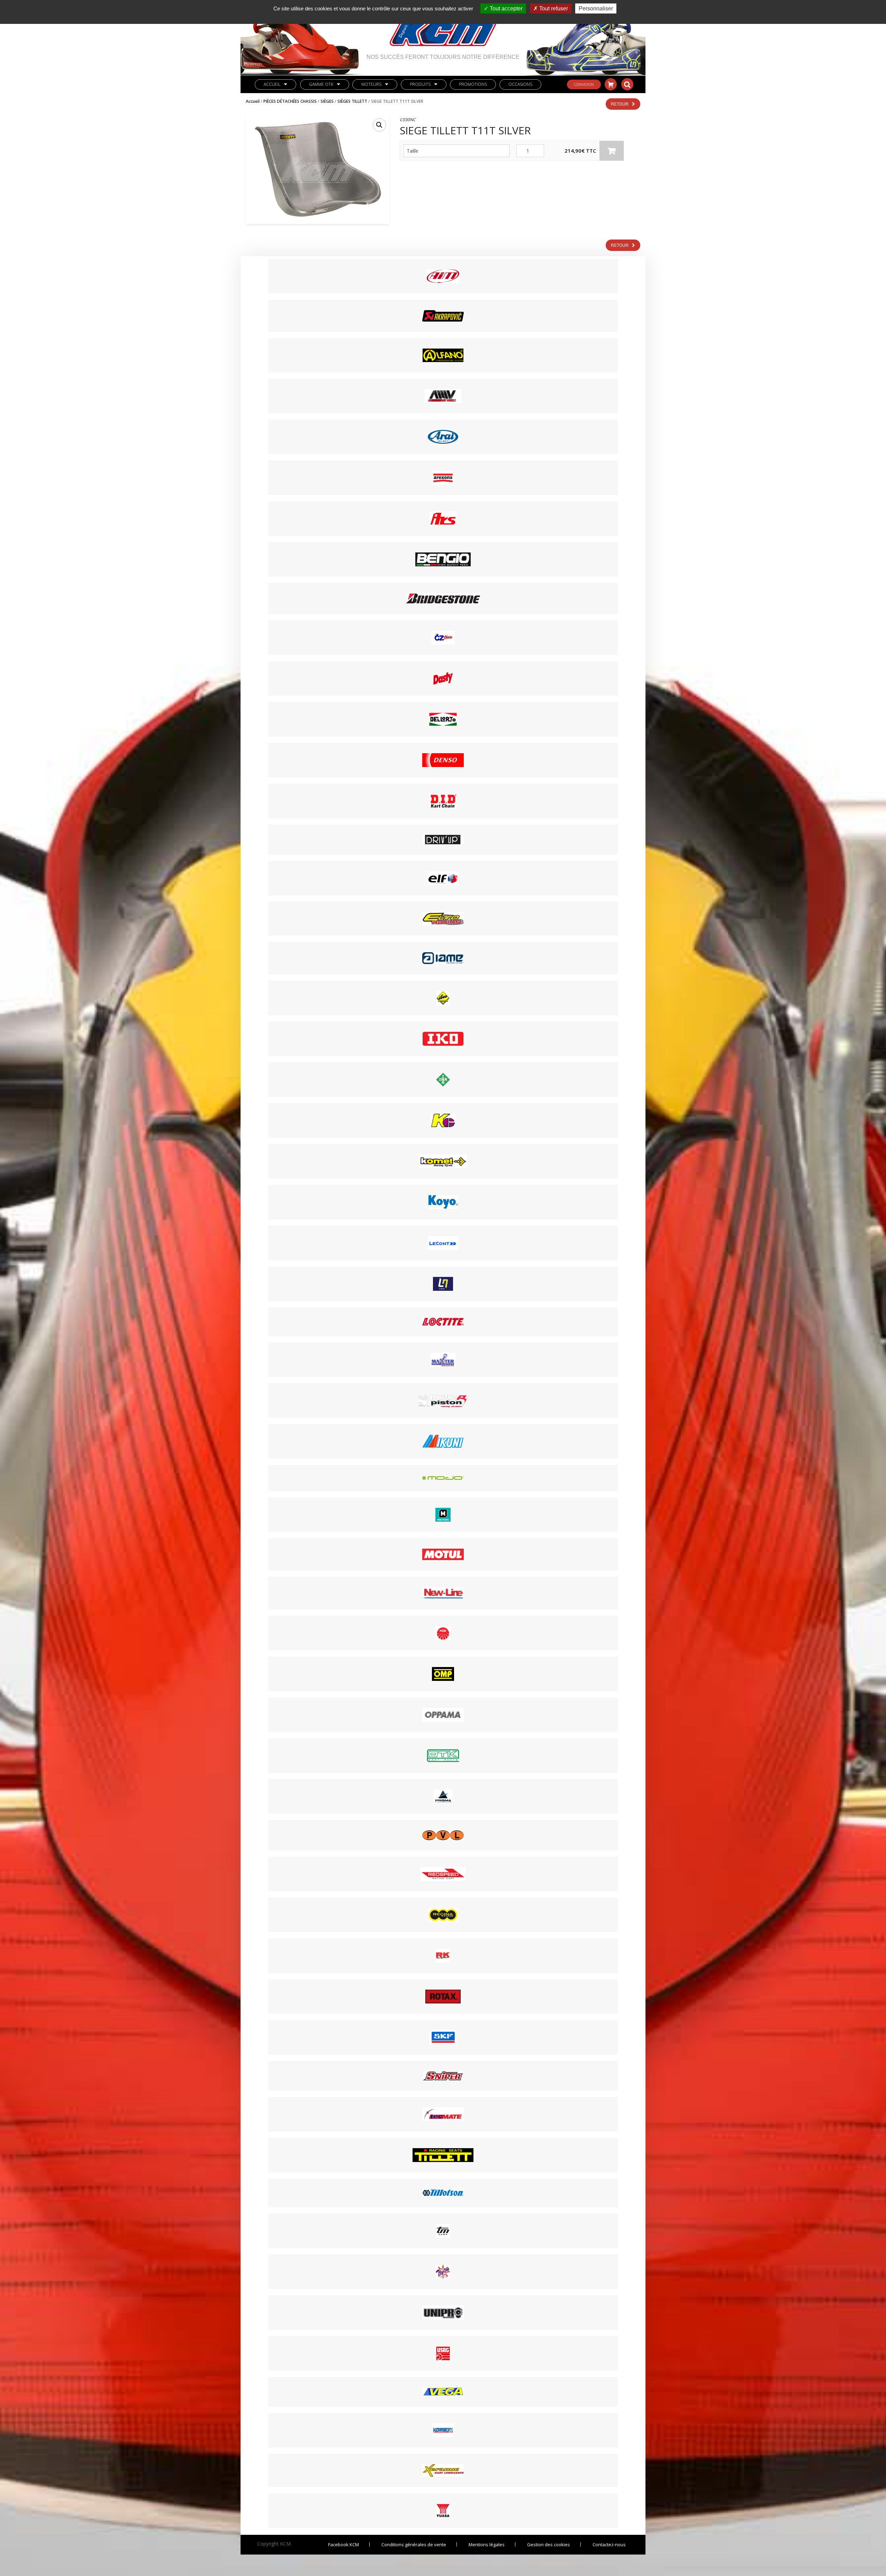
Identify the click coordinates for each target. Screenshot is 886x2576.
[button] (379, 125)
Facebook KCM (343, 2545)
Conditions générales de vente (414, 2545)
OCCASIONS (520, 84)
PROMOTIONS (473, 84)
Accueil (272, 84)
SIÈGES (327, 101)
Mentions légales (487, 2545)
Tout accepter (505, 8)
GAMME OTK (321, 84)
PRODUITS (420, 84)
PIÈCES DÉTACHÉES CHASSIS (290, 101)
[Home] (443, 27)
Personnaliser (596, 8)
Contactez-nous (609, 2545)
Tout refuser (553, 8)
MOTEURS (371, 84)
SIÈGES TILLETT (352, 101)
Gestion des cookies (549, 2545)
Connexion (584, 84)
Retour (620, 104)
